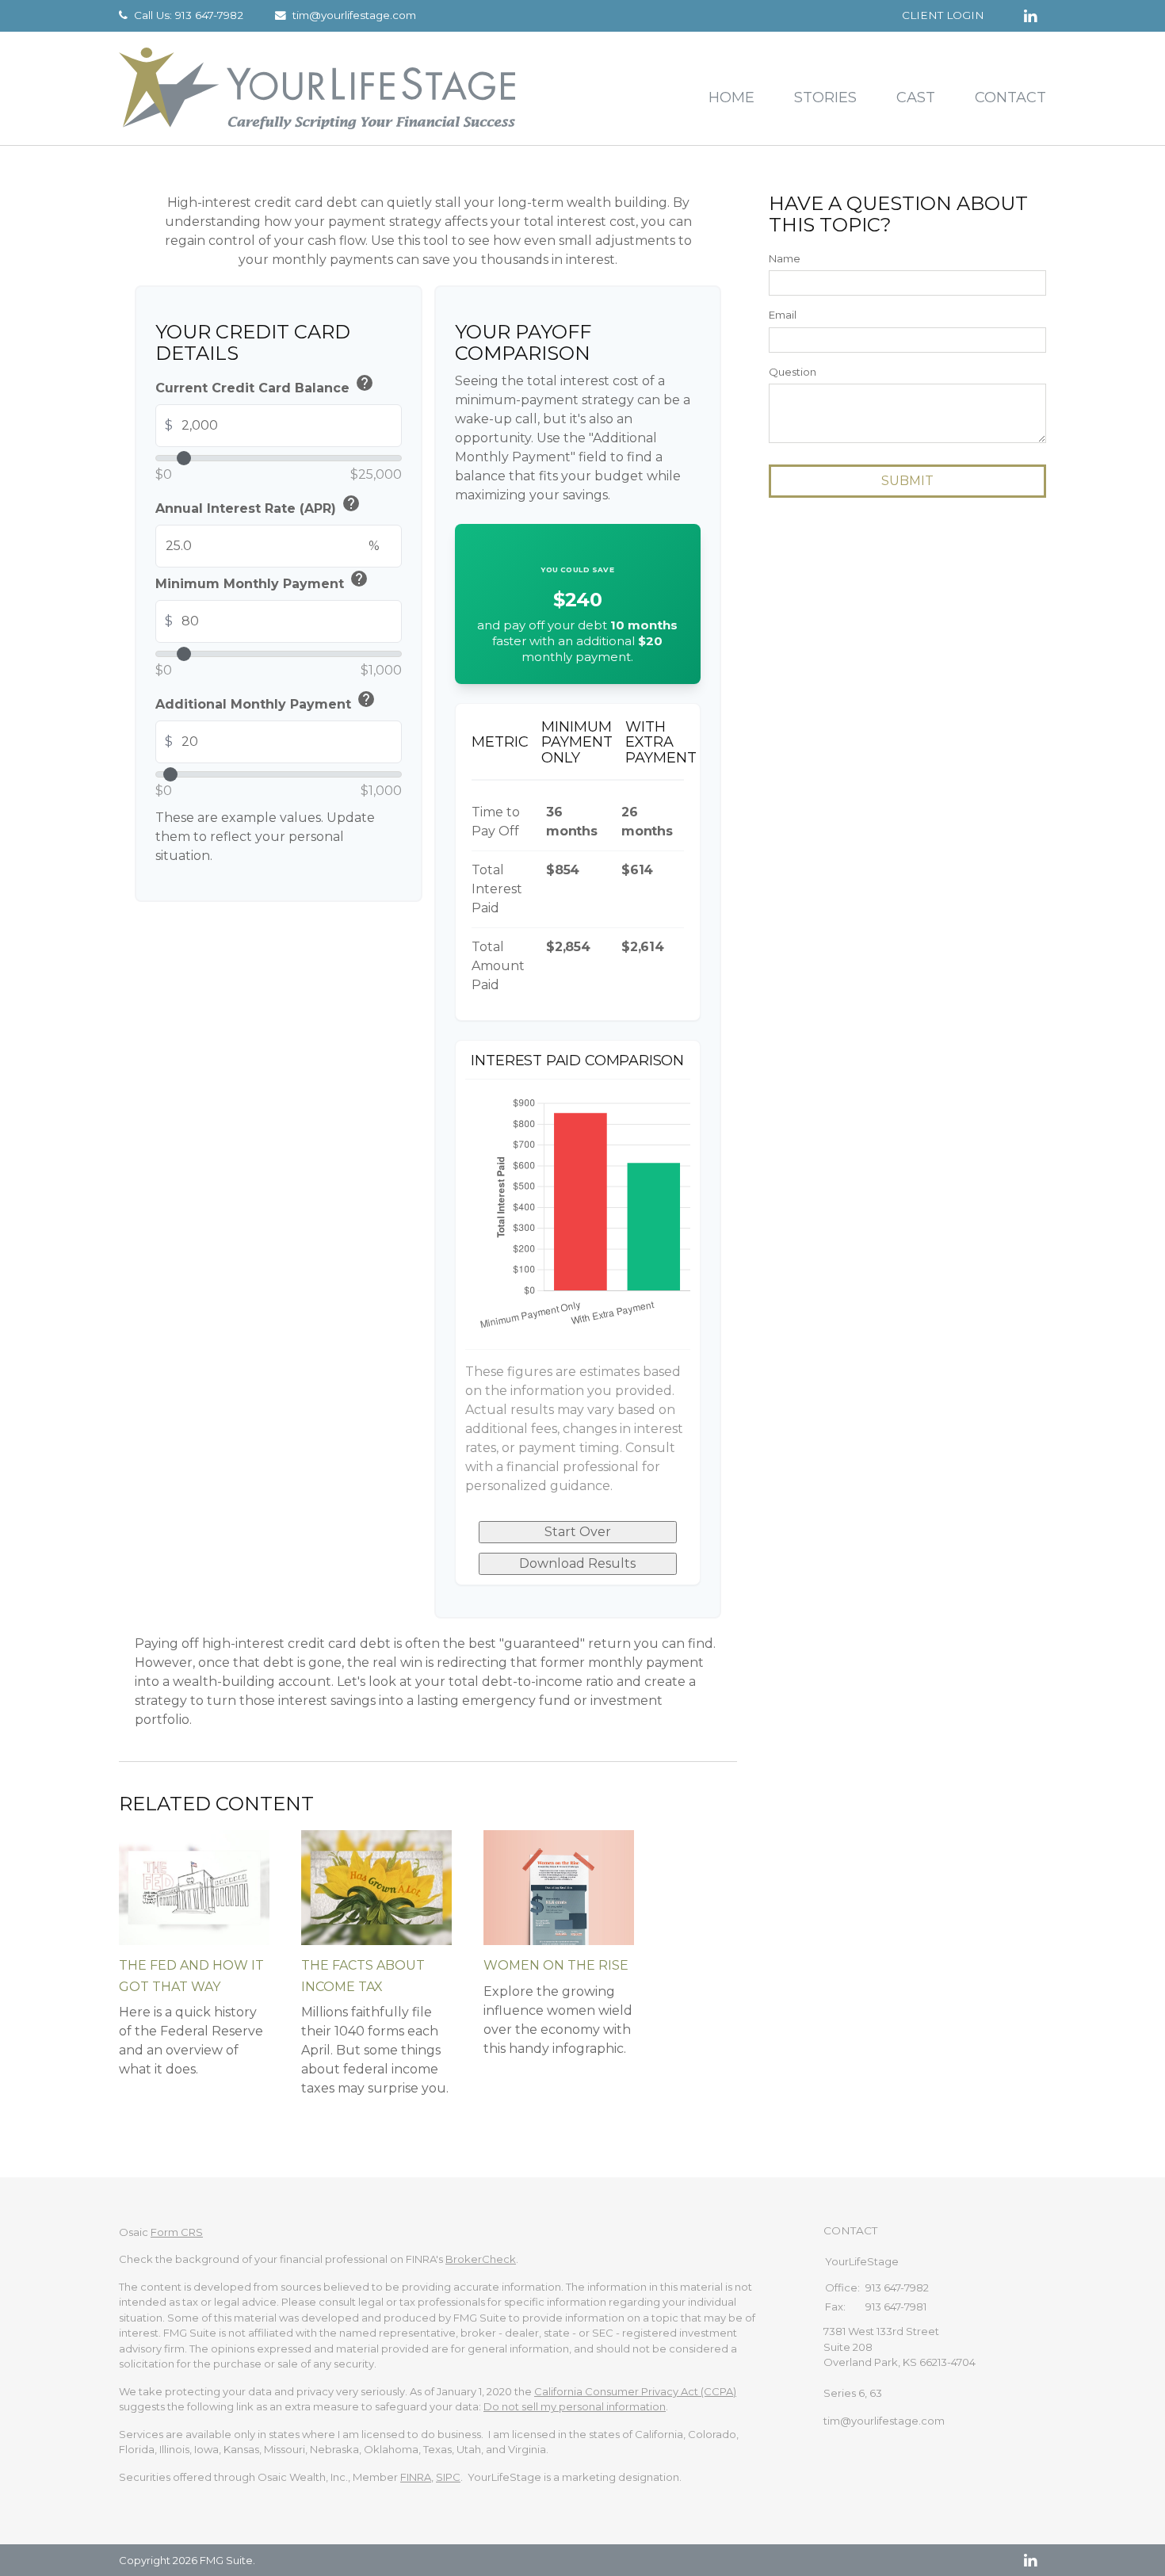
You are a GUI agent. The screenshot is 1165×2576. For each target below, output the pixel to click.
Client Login (943, 15)
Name (785, 258)
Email (783, 315)
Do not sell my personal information (575, 2406)
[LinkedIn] (1030, 2560)
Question (793, 372)
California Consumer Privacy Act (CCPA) (635, 2391)
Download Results (577, 1563)
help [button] (365, 383)
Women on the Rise (556, 1965)
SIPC (448, 2477)
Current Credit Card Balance (265, 386)
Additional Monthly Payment (265, 702)
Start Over (578, 1532)
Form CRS (177, 2232)
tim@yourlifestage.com (354, 15)
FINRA (416, 2477)
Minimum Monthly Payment (262, 581)
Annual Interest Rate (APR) (258, 506)
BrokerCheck (481, 2259)
